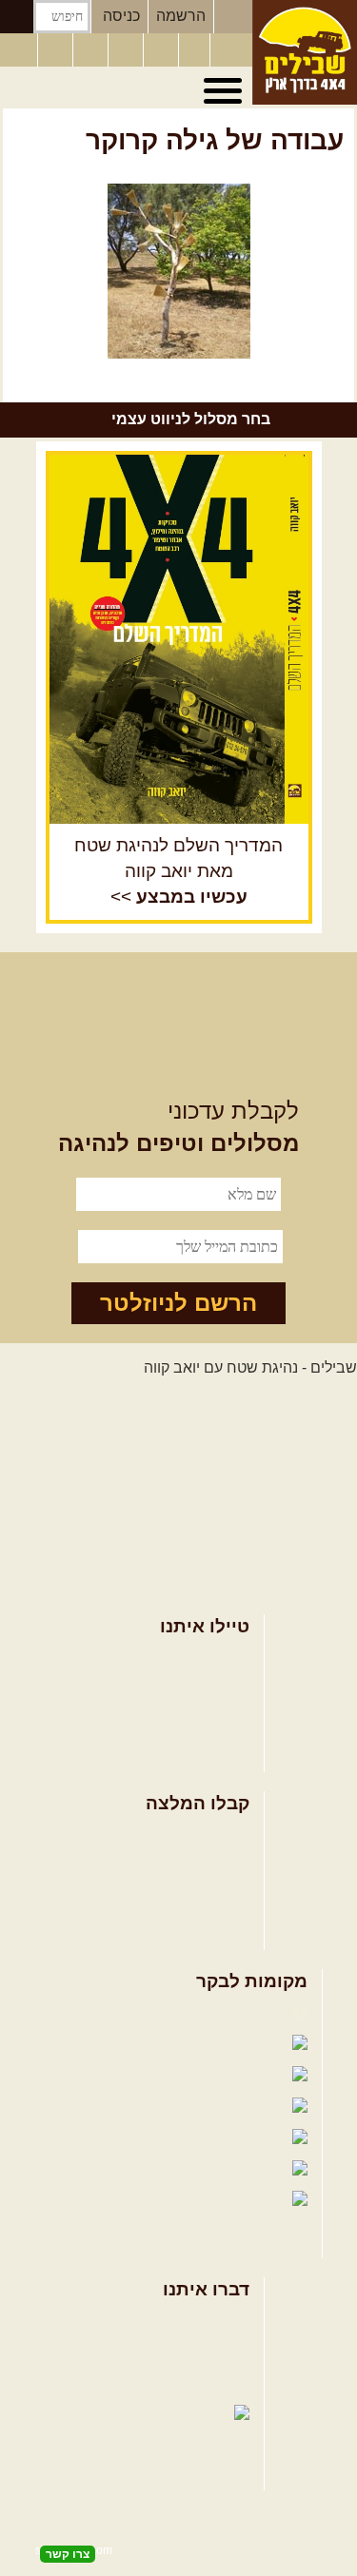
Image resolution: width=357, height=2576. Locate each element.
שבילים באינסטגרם (99, 2169)
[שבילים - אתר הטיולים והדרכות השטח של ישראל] (305, 52)
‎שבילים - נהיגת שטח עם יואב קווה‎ (250, 1367)
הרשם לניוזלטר (178, 1303)
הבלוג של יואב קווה (106, 2107)
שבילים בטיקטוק (234, 2219)
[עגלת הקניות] (194, 50)
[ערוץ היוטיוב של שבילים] (163, 50)
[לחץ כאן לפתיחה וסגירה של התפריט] (226, 91)
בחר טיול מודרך (199, 1690)
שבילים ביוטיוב (144, 2076)
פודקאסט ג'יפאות (120, 2138)
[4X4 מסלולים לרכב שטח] (179, 639)
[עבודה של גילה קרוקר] (178, 271)
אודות (231, 2322)
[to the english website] (18, 49)
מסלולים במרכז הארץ (180, 1867)
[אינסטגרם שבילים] (128, 50)
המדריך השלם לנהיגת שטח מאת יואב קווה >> (178, 871)
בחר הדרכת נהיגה (191, 1721)
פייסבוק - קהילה (134, 2045)
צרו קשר (223, 2353)
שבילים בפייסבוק (231, 2013)
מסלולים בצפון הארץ (183, 1836)
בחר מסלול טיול (199, 1659)
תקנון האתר (212, 2383)
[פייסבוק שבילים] (92, 50)
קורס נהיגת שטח (196, 1752)
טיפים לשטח (209, 1929)
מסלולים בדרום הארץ (180, 1898)
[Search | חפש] (17, 17)
